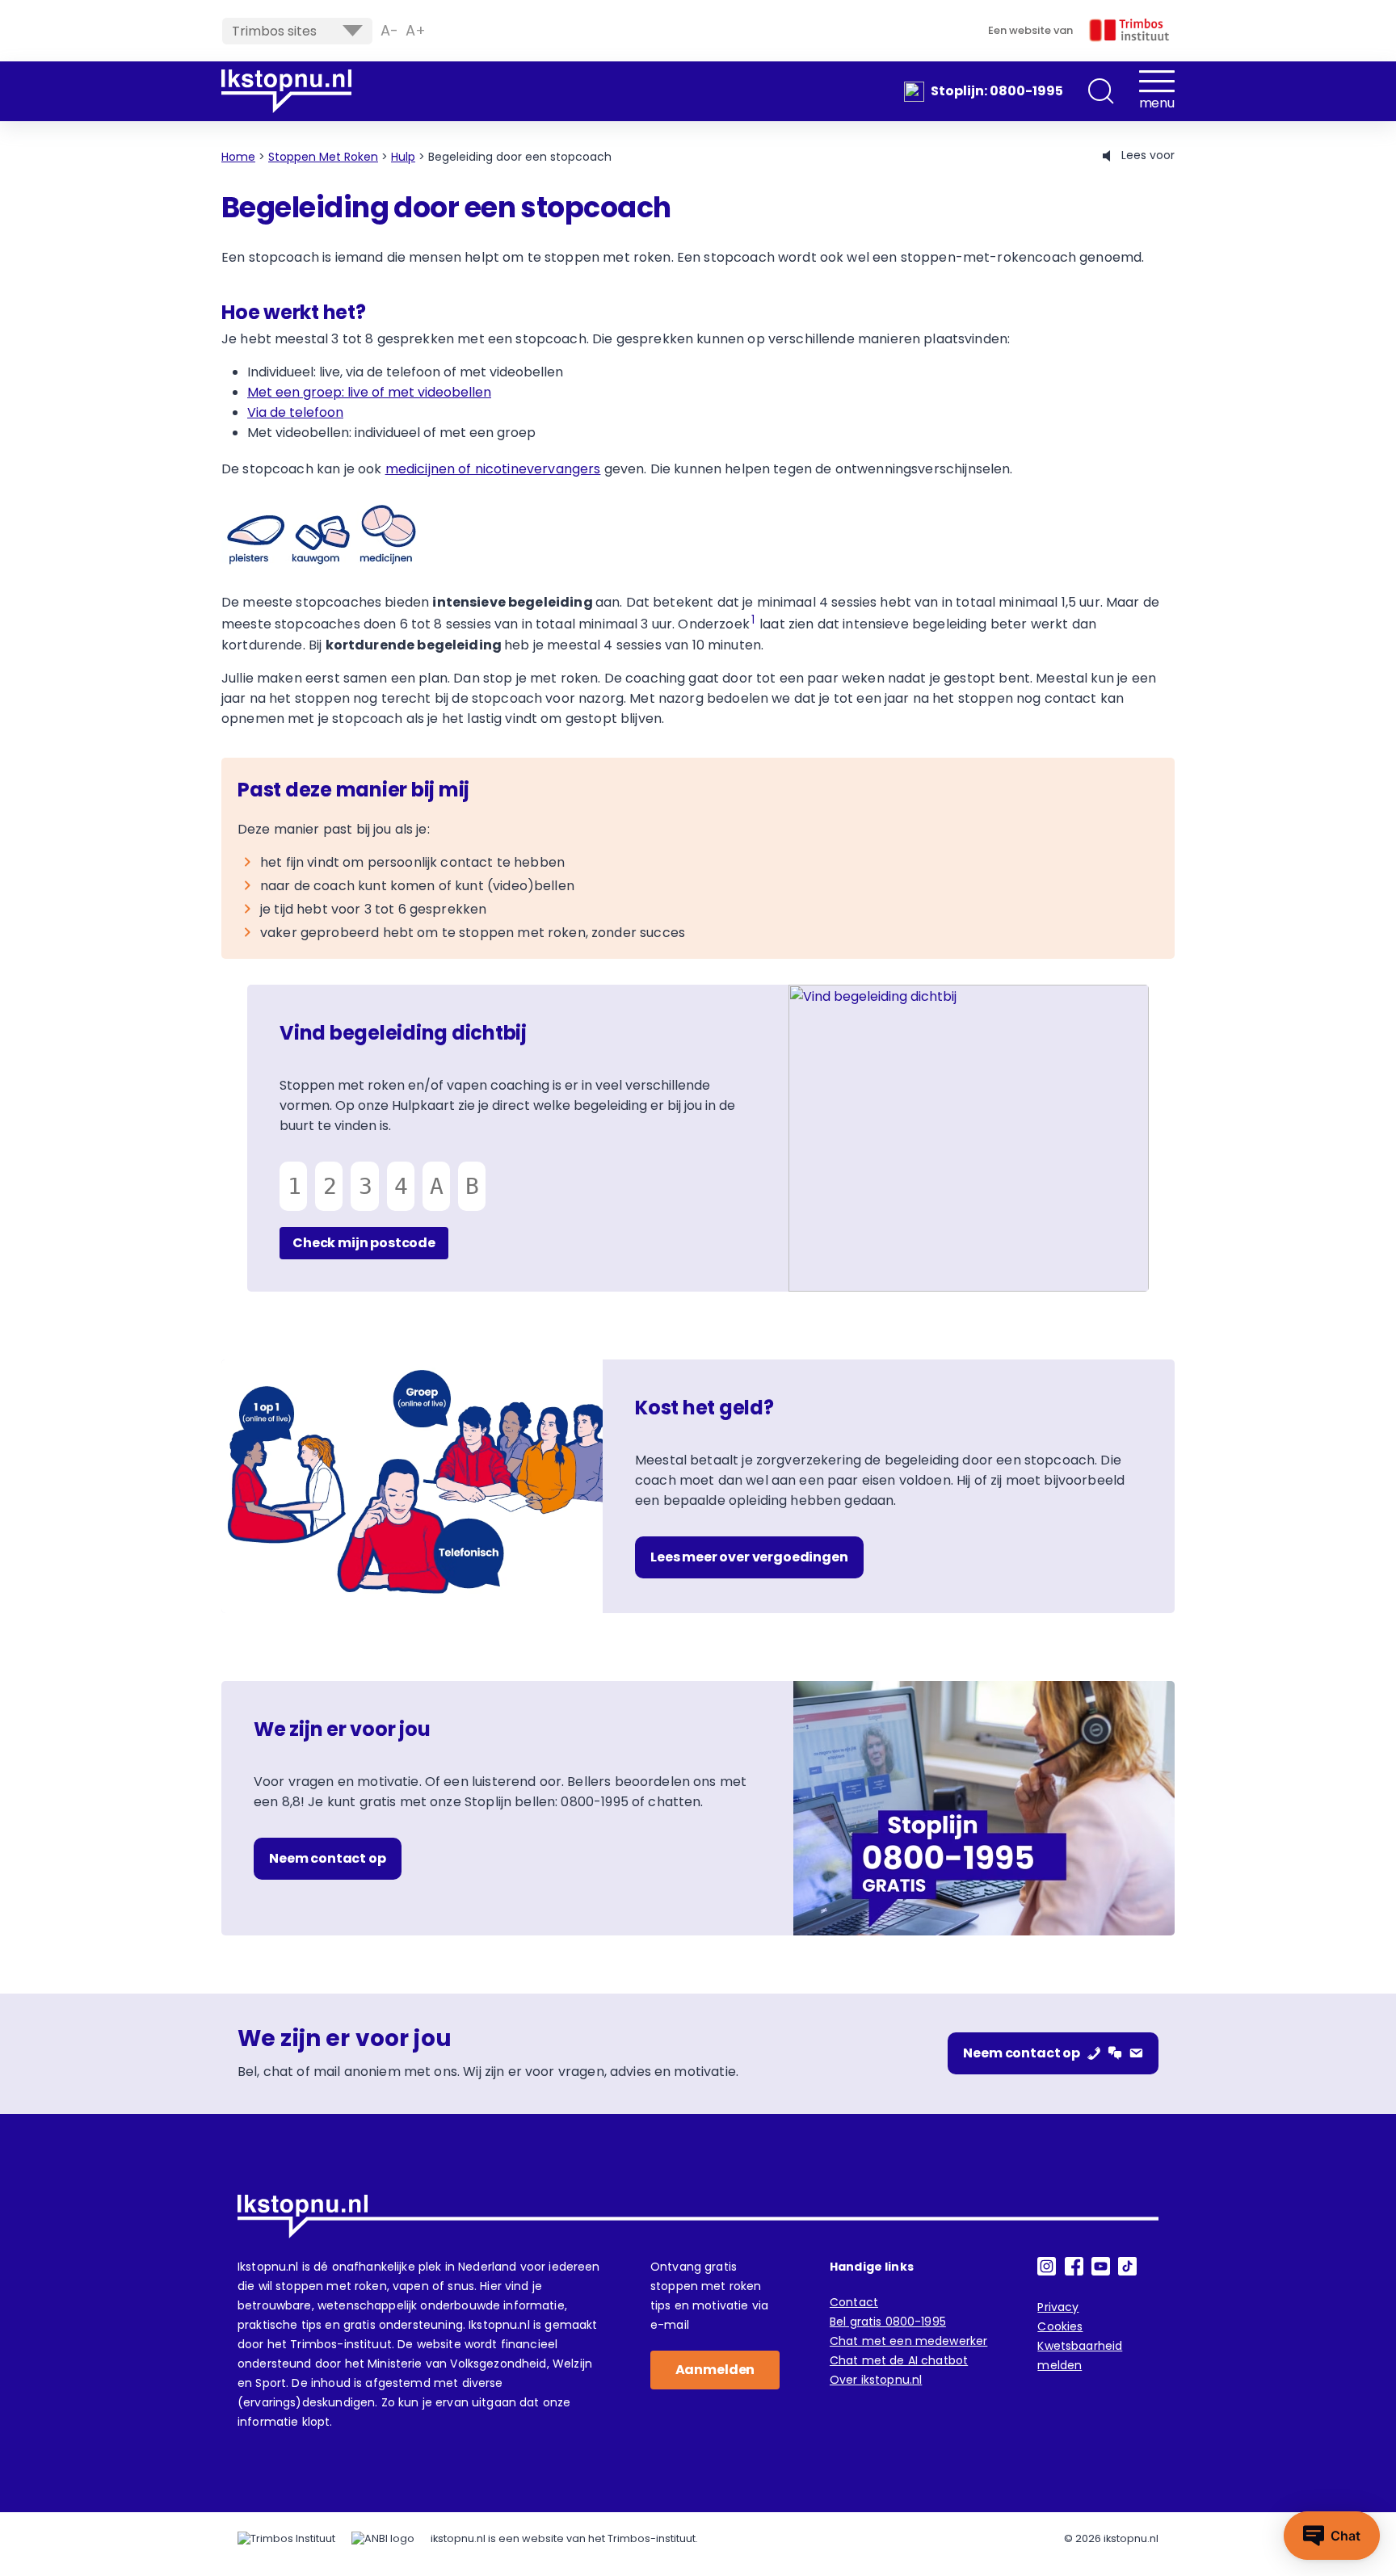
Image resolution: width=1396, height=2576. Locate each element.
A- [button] (389, 31)
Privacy (1058, 2307)
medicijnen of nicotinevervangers (493, 469)
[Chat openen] (1332, 2536)
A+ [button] (416, 31)
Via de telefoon (295, 412)
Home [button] (238, 157)
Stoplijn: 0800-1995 (997, 91)
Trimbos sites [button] (274, 31)
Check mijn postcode (364, 1243)
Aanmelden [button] (715, 2370)
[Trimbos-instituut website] (286, 2539)
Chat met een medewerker (908, 2341)
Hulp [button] (403, 157)
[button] (1101, 91)
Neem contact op (328, 1858)
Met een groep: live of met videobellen (369, 392)
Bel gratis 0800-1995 (888, 2322)
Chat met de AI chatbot (899, 2360)
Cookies (1060, 2326)
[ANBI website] (383, 2539)
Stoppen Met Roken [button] (323, 157)
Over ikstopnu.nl (876, 2380)
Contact (854, 2302)
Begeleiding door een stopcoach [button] (520, 157)
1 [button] (753, 620)
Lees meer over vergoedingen (749, 1557)
